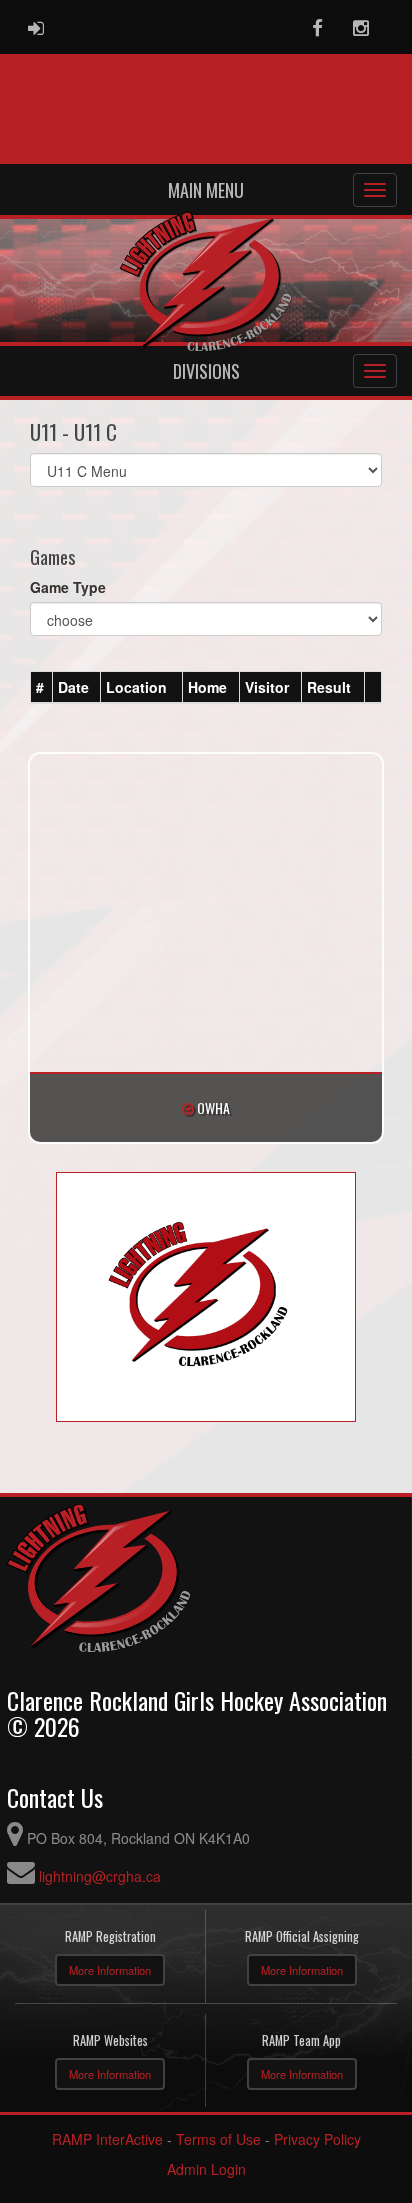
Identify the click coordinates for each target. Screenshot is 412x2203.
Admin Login (206, 2169)
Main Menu (206, 190)
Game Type (68, 587)
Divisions (206, 371)
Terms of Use (218, 2139)
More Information (110, 1970)
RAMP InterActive (107, 2139)
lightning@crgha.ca (100, 1876)
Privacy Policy (317, 2139)
